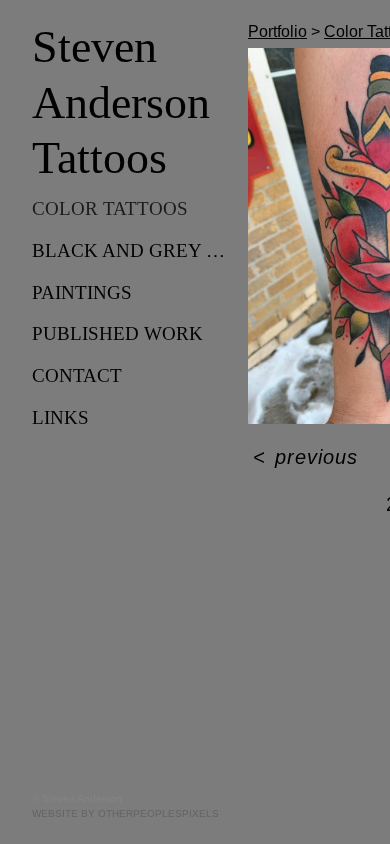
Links (60, 417)
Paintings (82, 292)
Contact (77, 375)
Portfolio (277, 31)
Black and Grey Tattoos (132, 250)
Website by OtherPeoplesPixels (125, 813)
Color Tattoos (110, 208)
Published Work (117, 333)
